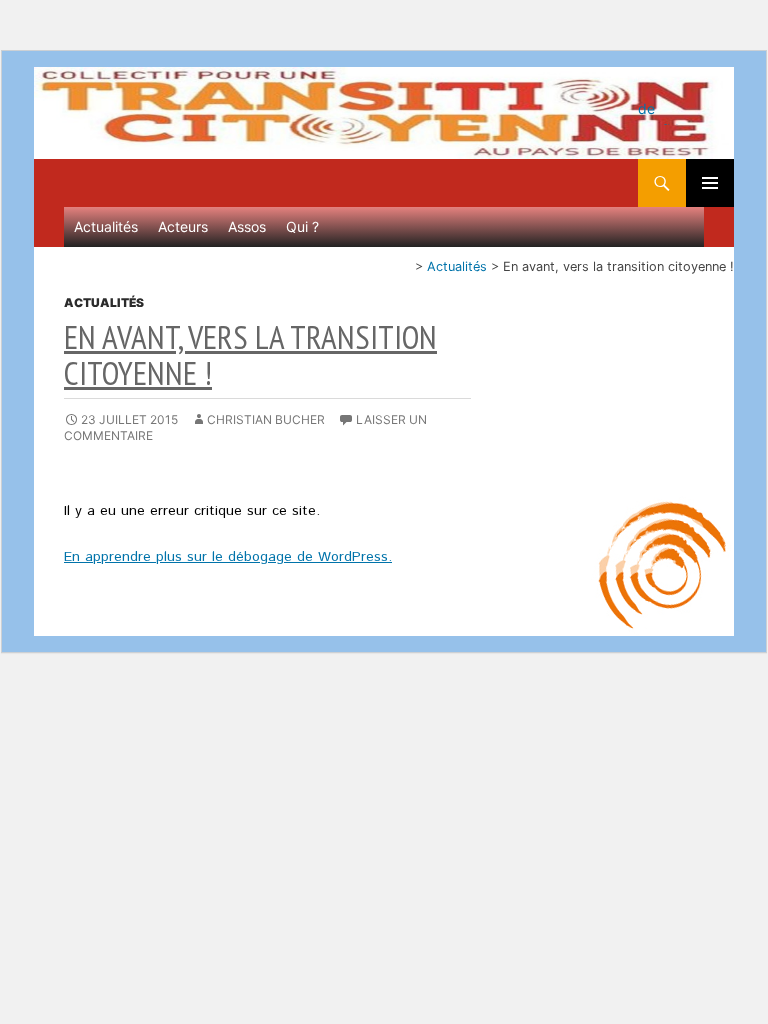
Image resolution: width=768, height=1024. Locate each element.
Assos (247, 226)
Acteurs (183, 226)
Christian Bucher (266, 419)
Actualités (106, 226)
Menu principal (710, 183)
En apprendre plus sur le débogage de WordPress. (228, 557)
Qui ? (302, 226)
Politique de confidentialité (662, 102)
